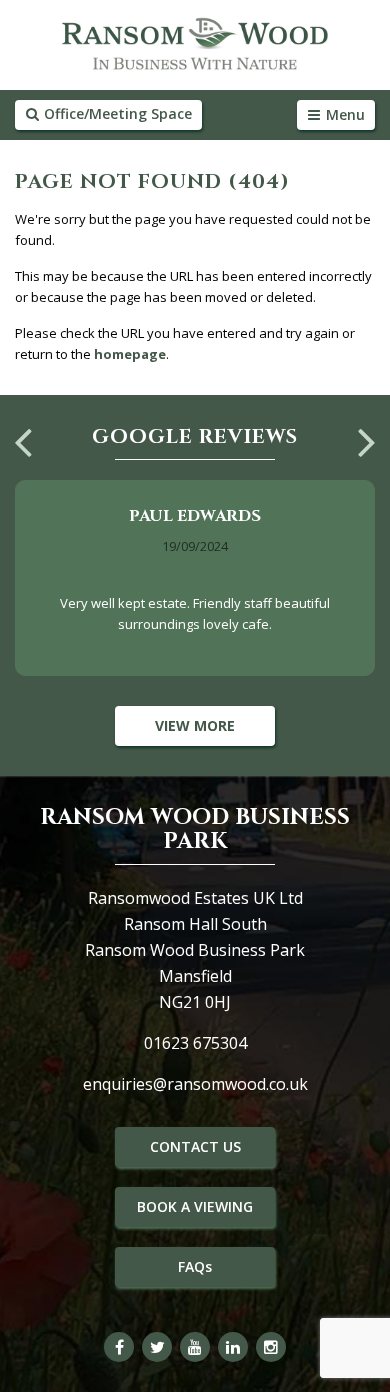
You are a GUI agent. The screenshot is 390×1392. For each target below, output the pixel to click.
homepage (130, 354)
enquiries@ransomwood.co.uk (195, 1084)
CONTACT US (195, 1146)
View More (195, 725)
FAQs (195, 1266)
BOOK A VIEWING (195, 1206)
